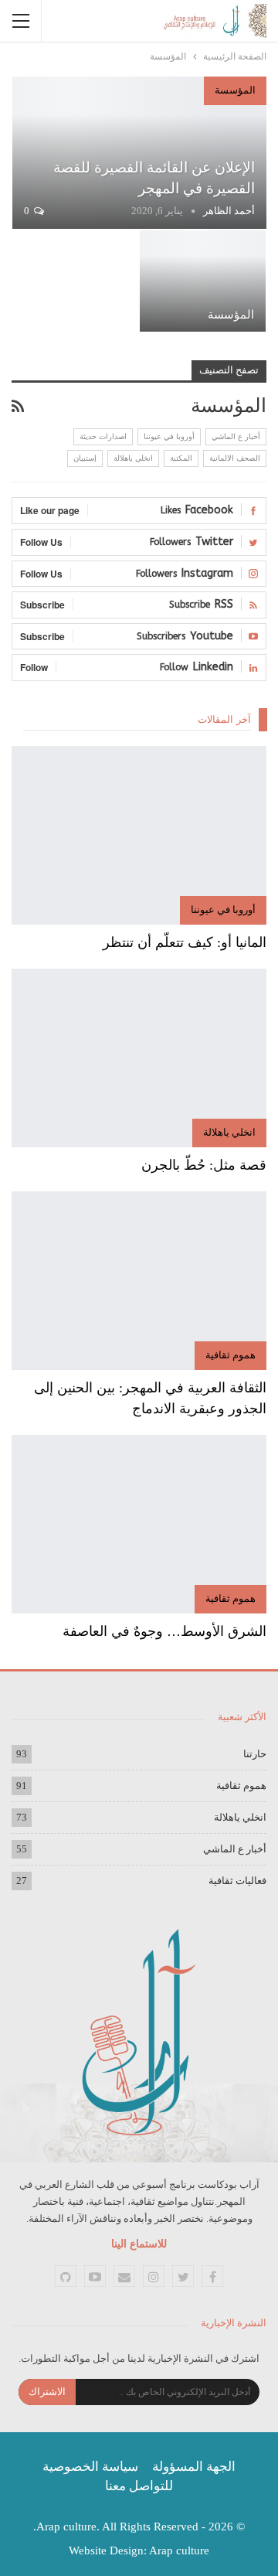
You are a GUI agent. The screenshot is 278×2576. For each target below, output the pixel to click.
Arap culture (179, 2550)
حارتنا (255, 1754)
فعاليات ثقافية (237, 1881)
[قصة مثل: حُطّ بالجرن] (139, 1058)
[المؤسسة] (203, 281)
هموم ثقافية (231, 1355)
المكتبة (181, 458)
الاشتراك (47, 2392)
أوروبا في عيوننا (169, 436)
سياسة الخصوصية (90, 2467)
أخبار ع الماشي (236, 436)
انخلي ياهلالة (133, 458)
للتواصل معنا (139, 2486)
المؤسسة (235, 90)
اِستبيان (85, 458)
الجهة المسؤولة (194, 2467)
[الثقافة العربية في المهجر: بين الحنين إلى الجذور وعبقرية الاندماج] (139, 1281)
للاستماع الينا (139, 2244)
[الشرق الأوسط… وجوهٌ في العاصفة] (139, 1524)
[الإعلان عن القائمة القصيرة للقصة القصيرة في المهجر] (139, 153)
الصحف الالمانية (235, 458)
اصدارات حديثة (103, 436)
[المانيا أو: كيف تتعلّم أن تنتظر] (139, 835)
